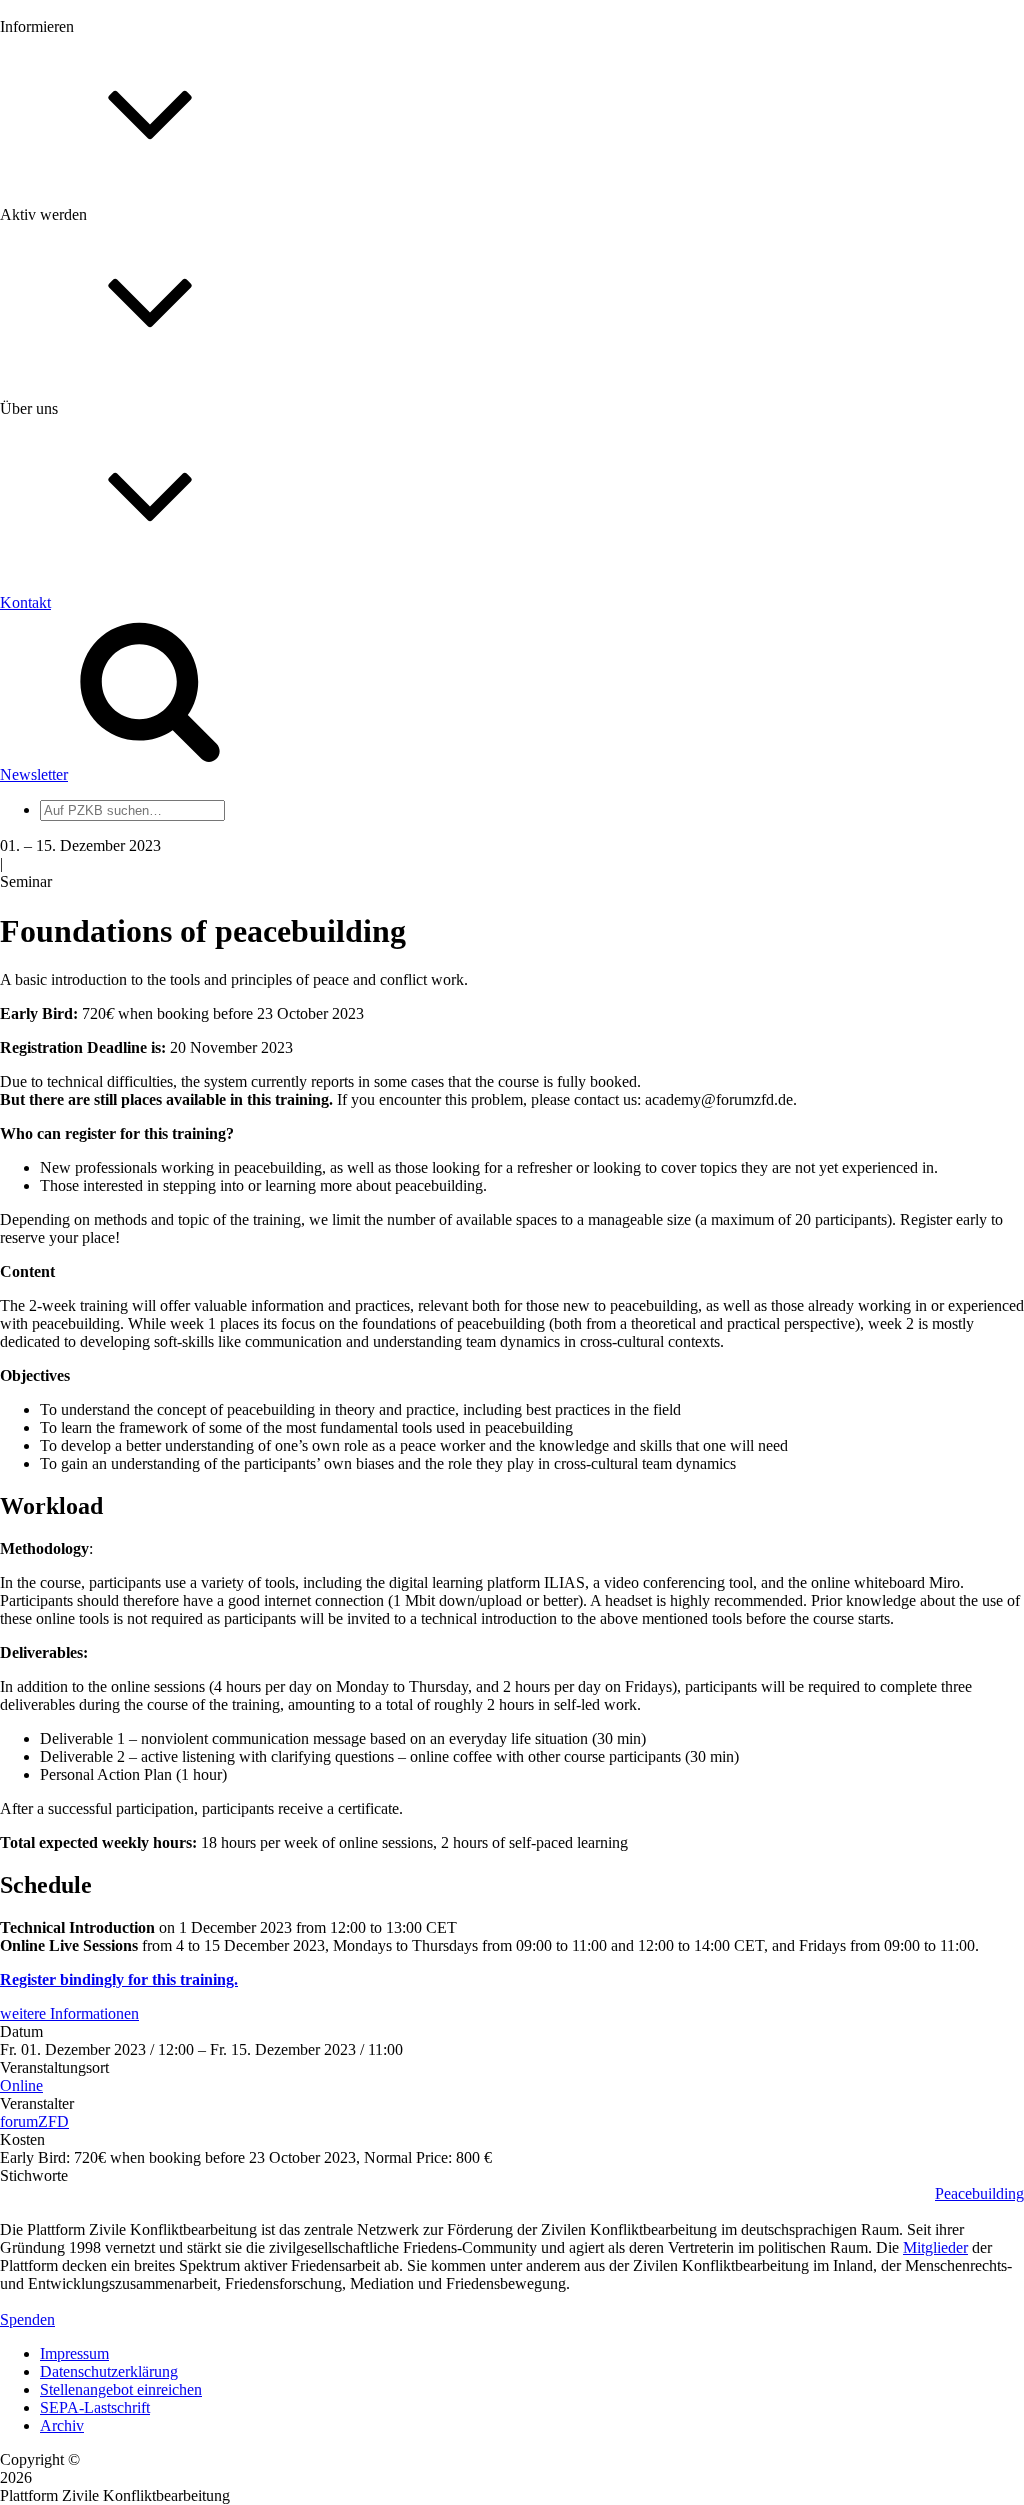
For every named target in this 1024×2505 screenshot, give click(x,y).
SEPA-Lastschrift (95, 2407)
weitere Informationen (69, 2013)
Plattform (69, 232)
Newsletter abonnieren (111, 250)
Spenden (27, 2319)
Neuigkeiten (78, 214)
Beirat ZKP (76, 941)
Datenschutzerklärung (109, 2371)
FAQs (59, 500)
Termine (66, 268)
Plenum (64, 827)
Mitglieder (72, 482)
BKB (57, 977)
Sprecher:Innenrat (96, 791)
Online (21, 2085)
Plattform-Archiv (93, 356)
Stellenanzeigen (89, 304)
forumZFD (34, 2121)
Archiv (62, 2425)
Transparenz (78, 677)
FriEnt (60, 923)
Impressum (74, 2353)
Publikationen (83, 322)
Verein (60, 809)
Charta (61, 659)
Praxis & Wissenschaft (110, 579)
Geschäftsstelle (87, 773)
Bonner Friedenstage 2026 (123, 286)
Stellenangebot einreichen (121, 2389)
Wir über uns (80, 641)
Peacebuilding (979, 2193)
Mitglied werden (92, 446)
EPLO (60, 959)
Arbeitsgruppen (89, 845)
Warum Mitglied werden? (120, 464)
